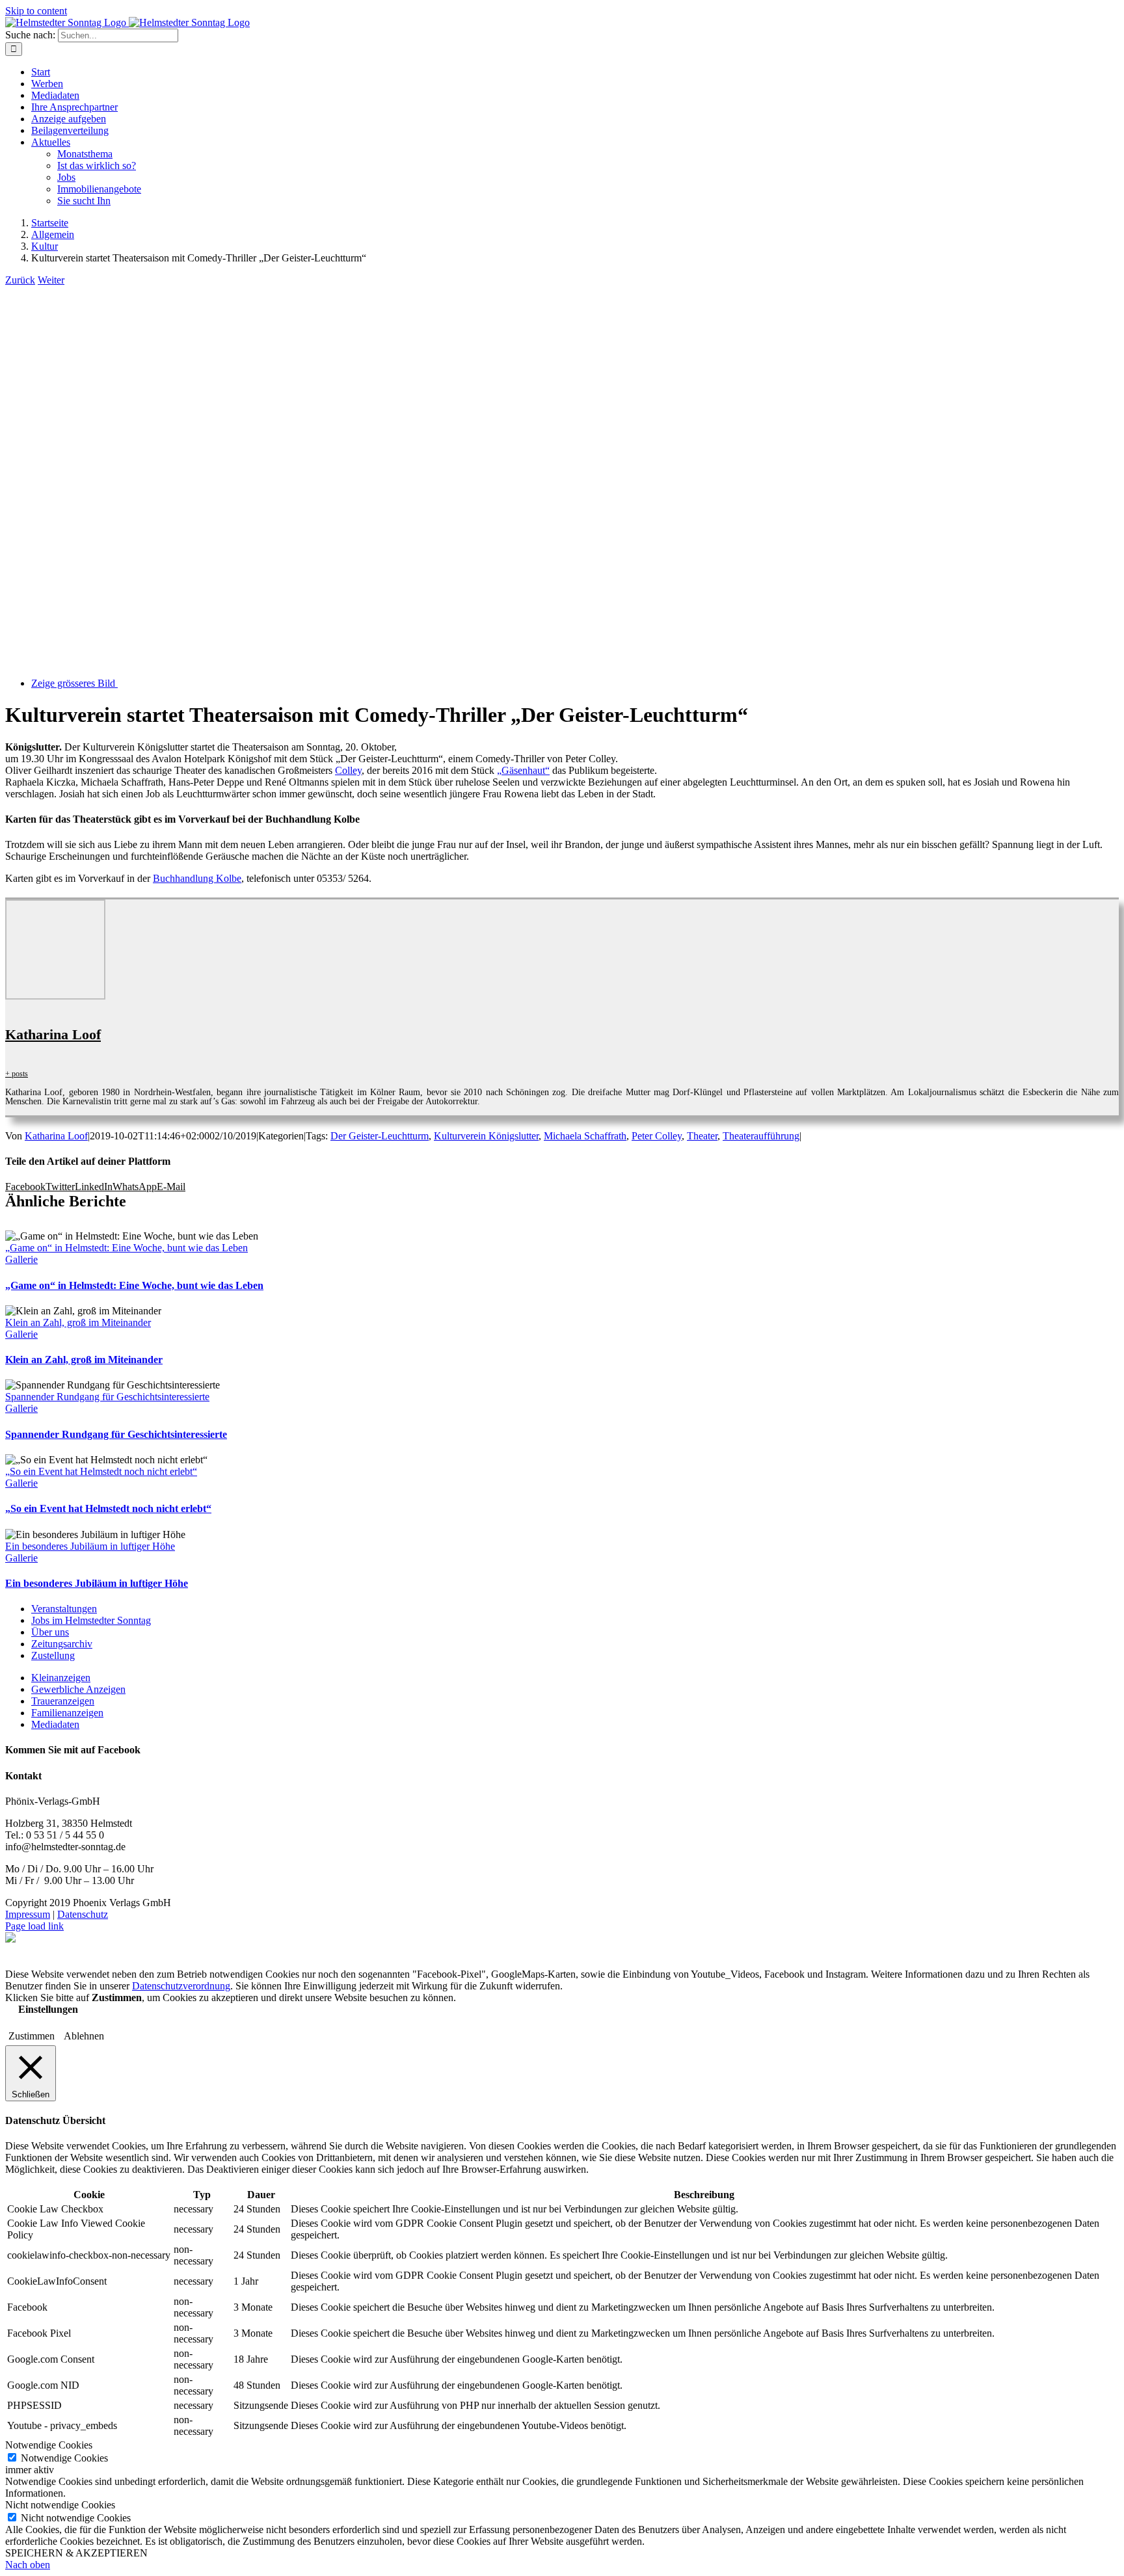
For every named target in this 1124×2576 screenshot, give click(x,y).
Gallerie (21, 1259)
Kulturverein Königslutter (486, 1136)
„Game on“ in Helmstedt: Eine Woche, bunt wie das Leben (127, 1248)
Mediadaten (55, 1724)
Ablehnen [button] (84, 2036)
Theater (702, 1136)
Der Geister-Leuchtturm (380, 1136)
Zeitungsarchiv (62, 1644)
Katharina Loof (53, 1034)
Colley (348, 770)
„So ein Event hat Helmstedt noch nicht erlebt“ (101, 1471)
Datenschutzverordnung (181, 1986)
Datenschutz (83, 1914)
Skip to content (36, 11)
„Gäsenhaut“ (523, 770)
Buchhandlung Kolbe (197, 878)
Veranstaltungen (64, 1609)
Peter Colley (657, 1136)
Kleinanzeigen (61, 1678)
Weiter (51, 280)
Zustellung (53, 1655)
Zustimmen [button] (32, 2036)
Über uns (50, 1632)
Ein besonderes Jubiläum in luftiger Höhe (90, 1546)
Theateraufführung (761, 1136)
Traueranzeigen (63, 1701)
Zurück (20, 280)
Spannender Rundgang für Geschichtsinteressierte (107, 1397)
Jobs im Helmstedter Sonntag (91, 1620)
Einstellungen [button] (48, 2009)
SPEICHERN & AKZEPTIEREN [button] (76, 2553)
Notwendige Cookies (64, 2458)
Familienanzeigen (67, 1713)
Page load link (34, 1926)
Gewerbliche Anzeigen (78, 1689)
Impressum (28, 1914)
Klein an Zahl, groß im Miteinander (78, 1322)
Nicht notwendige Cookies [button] (60, 2505)
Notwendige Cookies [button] (49, 2445)
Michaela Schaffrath (585, 1136)
